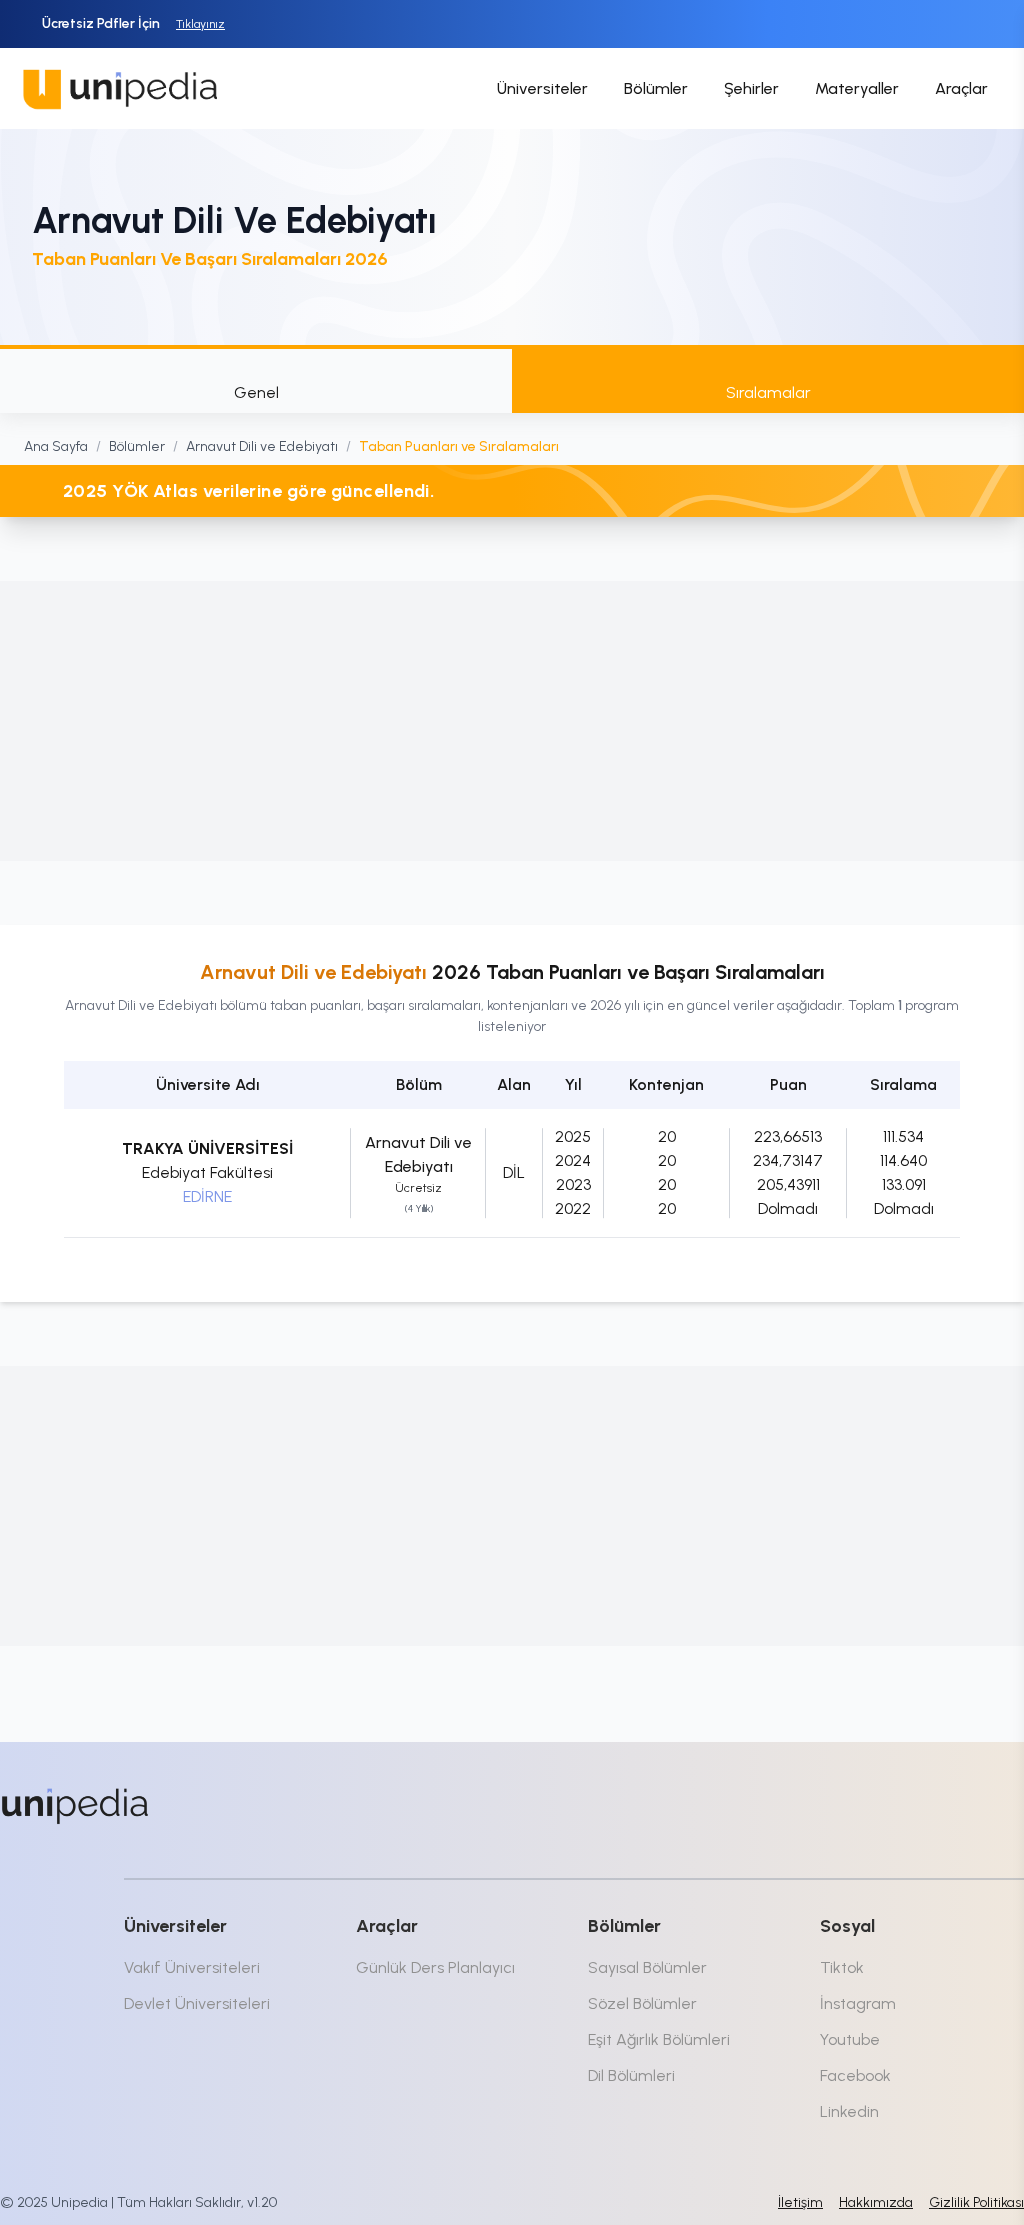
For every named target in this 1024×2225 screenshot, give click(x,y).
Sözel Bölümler (642, 2003)
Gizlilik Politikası (976, 2202)
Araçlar (961, 88)
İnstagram (858, 2003)
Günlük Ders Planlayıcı (435, 1967)
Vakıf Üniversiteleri (192, 1967)
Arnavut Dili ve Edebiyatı (262, 446)
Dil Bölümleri (631, 2075)
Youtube (850, 2039)
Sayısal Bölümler (647, 1967)
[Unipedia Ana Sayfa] (120, 88)
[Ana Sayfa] (75, 1805)
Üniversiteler (542, 88)
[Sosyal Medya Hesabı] (844, 1802)
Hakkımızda (876, 2202)
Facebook (855, 2075)
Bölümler (656, 88)
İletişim (800, 2202)
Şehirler (751, 88)
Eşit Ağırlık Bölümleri (659, 2039)
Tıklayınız (200, 24)
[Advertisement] (512, 721)
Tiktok (842, 1967)
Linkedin (849, 2111)
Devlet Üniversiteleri (197, 2003)
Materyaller (857, 88)
